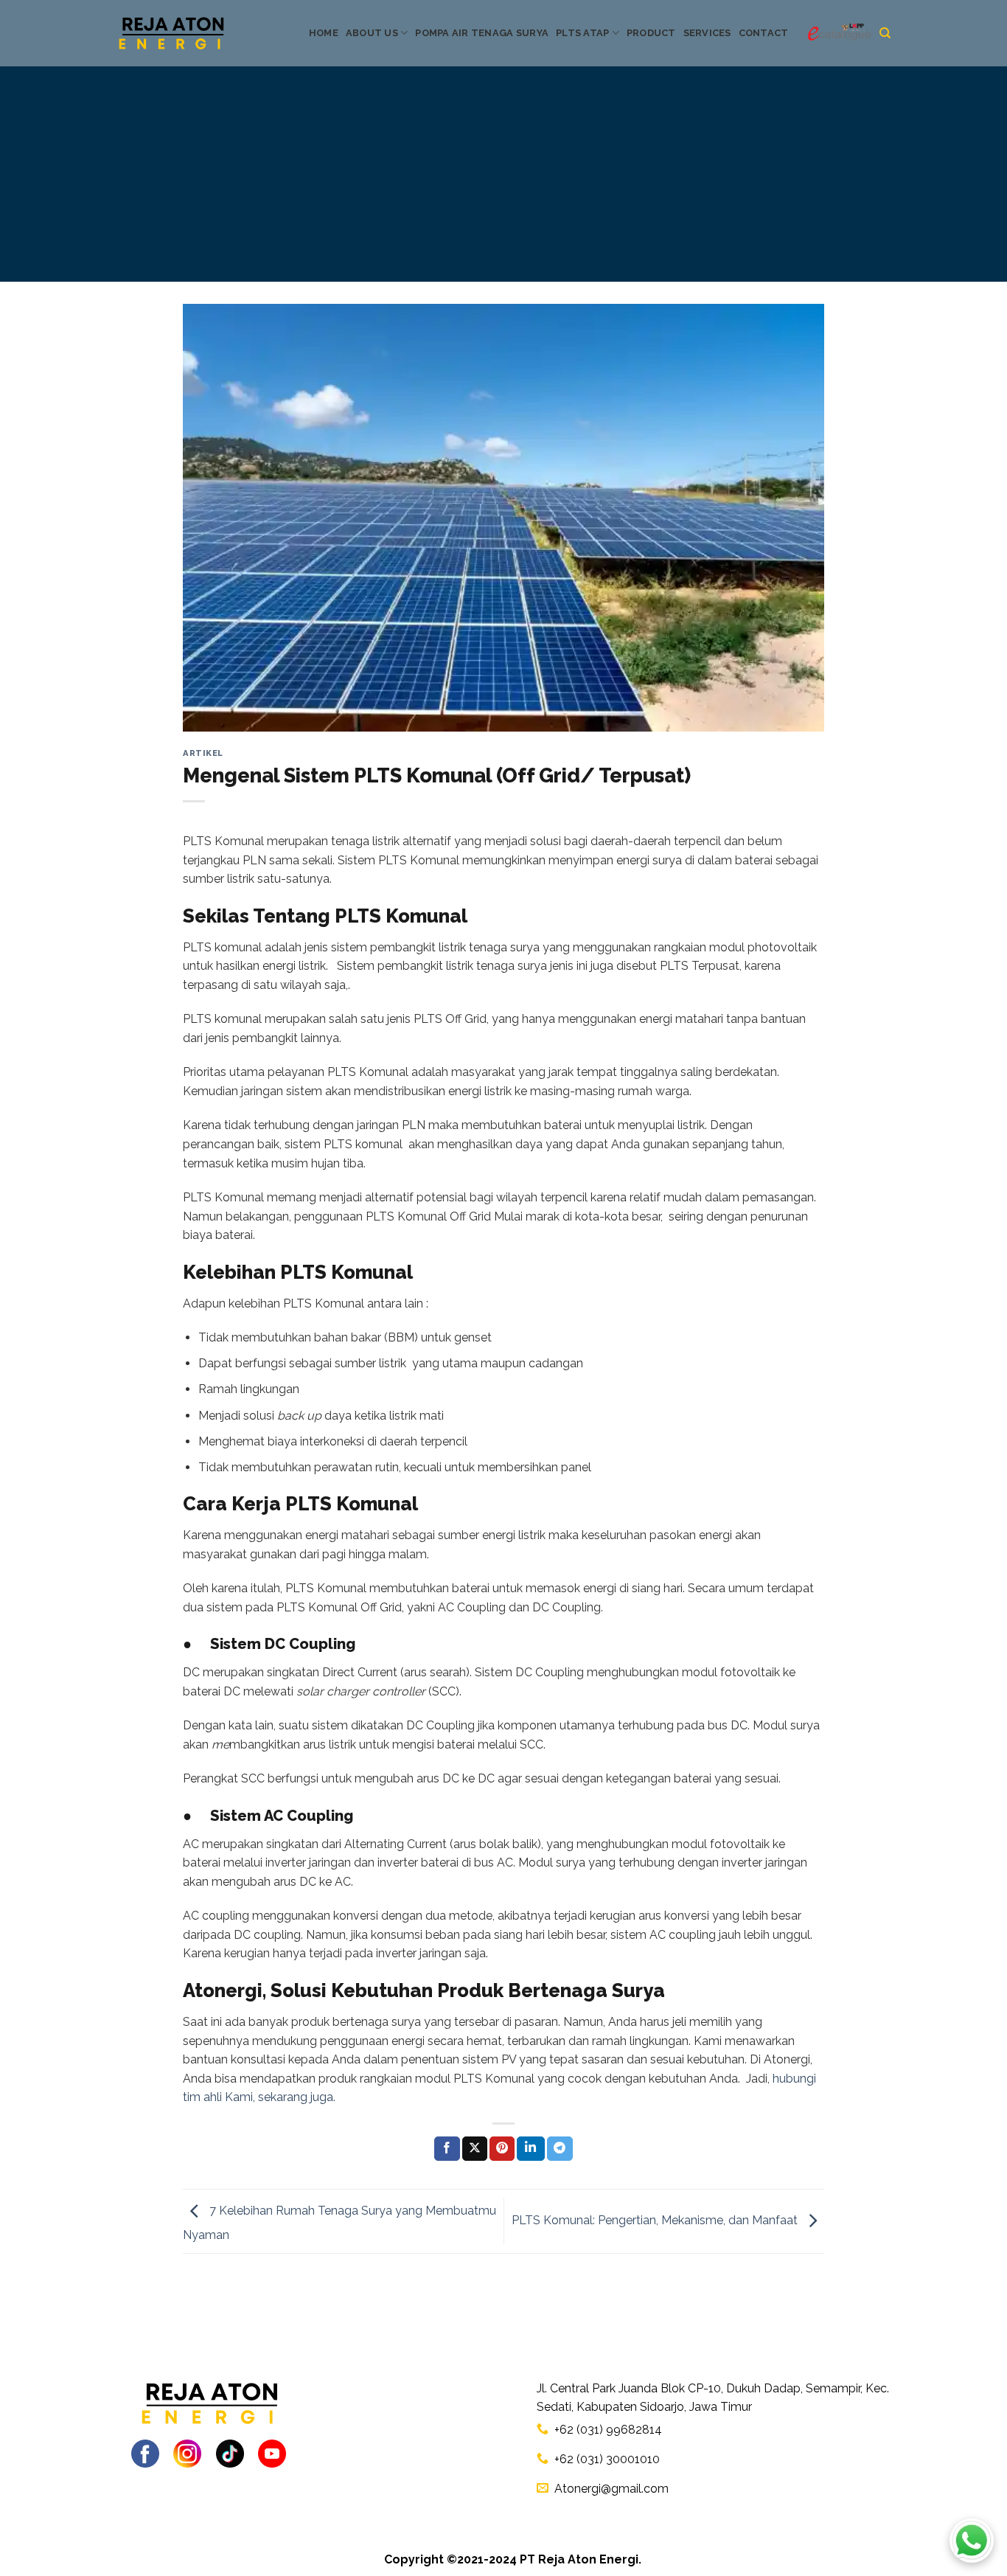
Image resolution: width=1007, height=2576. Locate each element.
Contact (764, 33)
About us (372, 33)
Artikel (203, 753)
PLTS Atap (582, 33)
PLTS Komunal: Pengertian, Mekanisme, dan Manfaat (656, 2220)
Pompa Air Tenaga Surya (482, 33)
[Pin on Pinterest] (502, 2149)
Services (707, 33)
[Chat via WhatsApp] (972, 2541)
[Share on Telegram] (560, 2149)
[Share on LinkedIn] (531, 2149)
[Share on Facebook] (447, 2149)
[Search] (885, 33)
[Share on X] (475, 2149)
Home (324, 33)
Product (651, 33)
